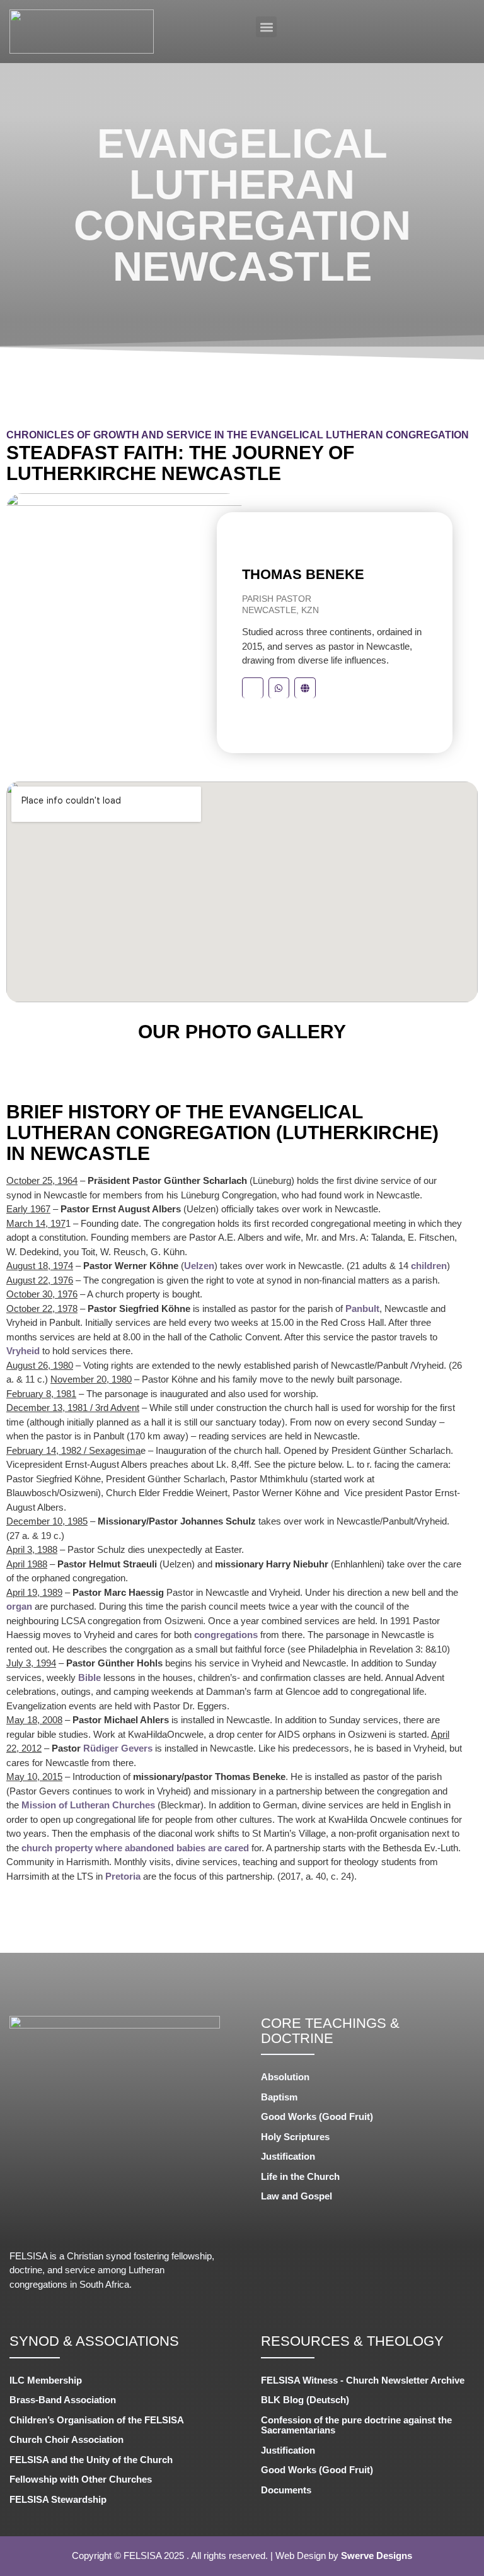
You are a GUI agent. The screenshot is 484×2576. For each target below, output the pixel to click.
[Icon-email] (253, 688)
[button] (266, 27)
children (429, 1266)
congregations (226, 1635)
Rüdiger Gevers (118, 1748)
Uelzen (199, 1266)
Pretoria (123, 1876)
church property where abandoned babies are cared (135, 1848)
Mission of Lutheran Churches (88, 1805)
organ (19, 1606)
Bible (89, 1677)
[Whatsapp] (279, 688)
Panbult (362, 1308)
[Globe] (305, 688)
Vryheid (23, 1351)
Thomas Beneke (303, 574)
